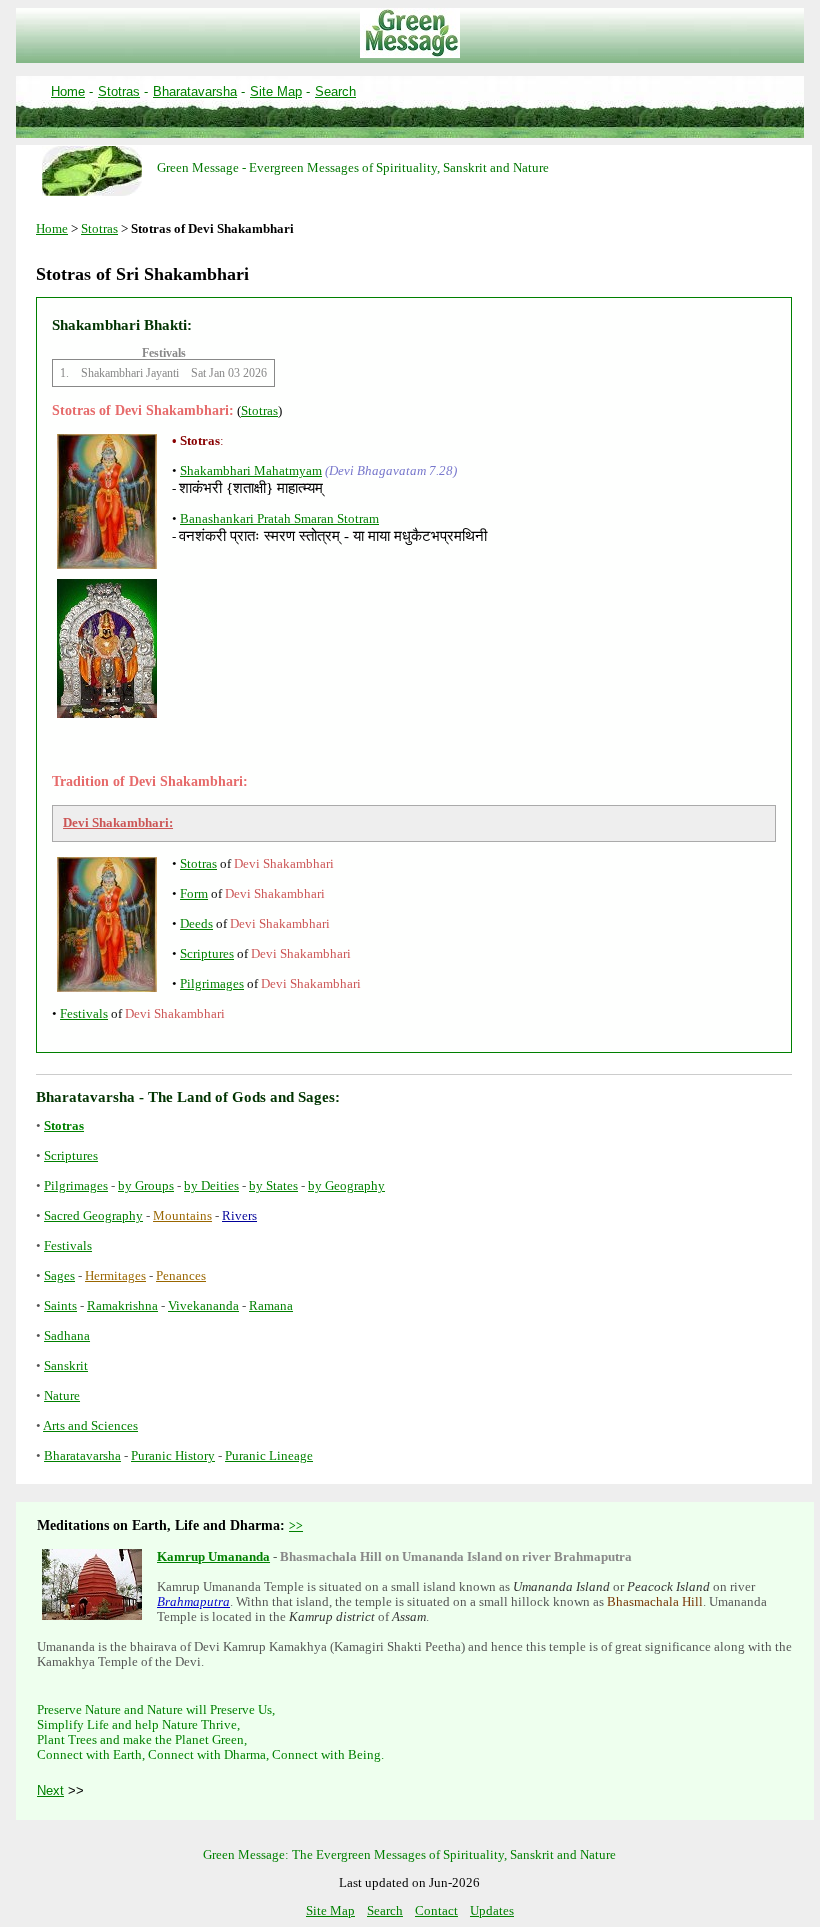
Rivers (239, 1216)
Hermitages (115, 1276)
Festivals (84, 1014)
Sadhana (67, 1336)
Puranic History (173, 1456)
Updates (492, 1911)
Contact (436, 1911)
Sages (59, 1276)
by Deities (211, 1186)
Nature (62, 1396)
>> (296, 1526)
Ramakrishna (122, 1306)
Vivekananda (203, 1306)
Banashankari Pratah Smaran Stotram (279, 519)
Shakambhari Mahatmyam (251, 471)
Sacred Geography (93, 1216)
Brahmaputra (193, 1602)
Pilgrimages (212, 984)
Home (68, 91)
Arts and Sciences (90, 1426)
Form (194, 894)
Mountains (182, 1216)
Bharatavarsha (195, 91)
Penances (181, 1276)
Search (335, 91)
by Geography (346, 1186)
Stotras (119, 91)
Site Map (276, 91)
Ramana (271, 1306)
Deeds (196, 924)
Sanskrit (66, 1366)
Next (50, 1790)
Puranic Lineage (269, 1456)
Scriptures (207, 954)
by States (273, 1186)
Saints (60, 1306)
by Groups (146, 1186)
